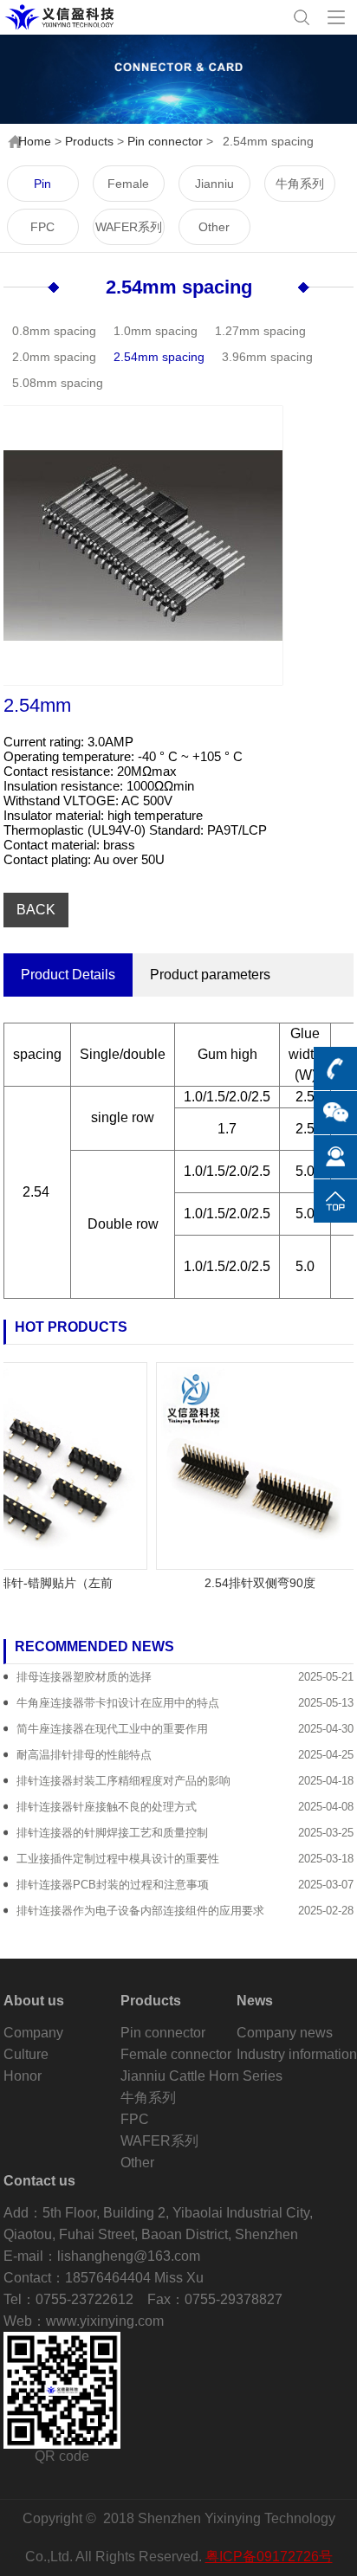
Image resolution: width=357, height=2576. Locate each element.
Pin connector (165, 141)
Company (33, 2033)
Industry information (297, 2054)
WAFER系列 (129, 227)
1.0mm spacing (156, 331)
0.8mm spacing (54, 331)
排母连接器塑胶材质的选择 (84, 1677)
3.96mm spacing (267, 357)
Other (214, 227)
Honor (23, 2076)
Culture (26, 2054)
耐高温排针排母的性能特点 (84, 1755)
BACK (36, 910)
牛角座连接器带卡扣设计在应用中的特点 (118, 1703)
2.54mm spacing (179, 287)
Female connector (129, 189)
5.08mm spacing (58, 383)
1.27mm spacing (260, 331)
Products (89, 141)
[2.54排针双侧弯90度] (250, 1466)
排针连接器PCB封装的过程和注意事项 (113, 1885)
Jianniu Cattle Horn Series (214, 189)
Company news (285, 2033)
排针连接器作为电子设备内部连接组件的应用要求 (140, 1911)
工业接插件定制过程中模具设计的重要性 (118, 1859)
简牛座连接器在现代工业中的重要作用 (112, 1729)
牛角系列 (300, 184)
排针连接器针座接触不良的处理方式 (107, 1807)
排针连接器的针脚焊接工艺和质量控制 (112, 1833)
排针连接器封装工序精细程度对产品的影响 (123, 1781)
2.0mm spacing (54, 357)
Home (35, 141)
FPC (42, 227)
